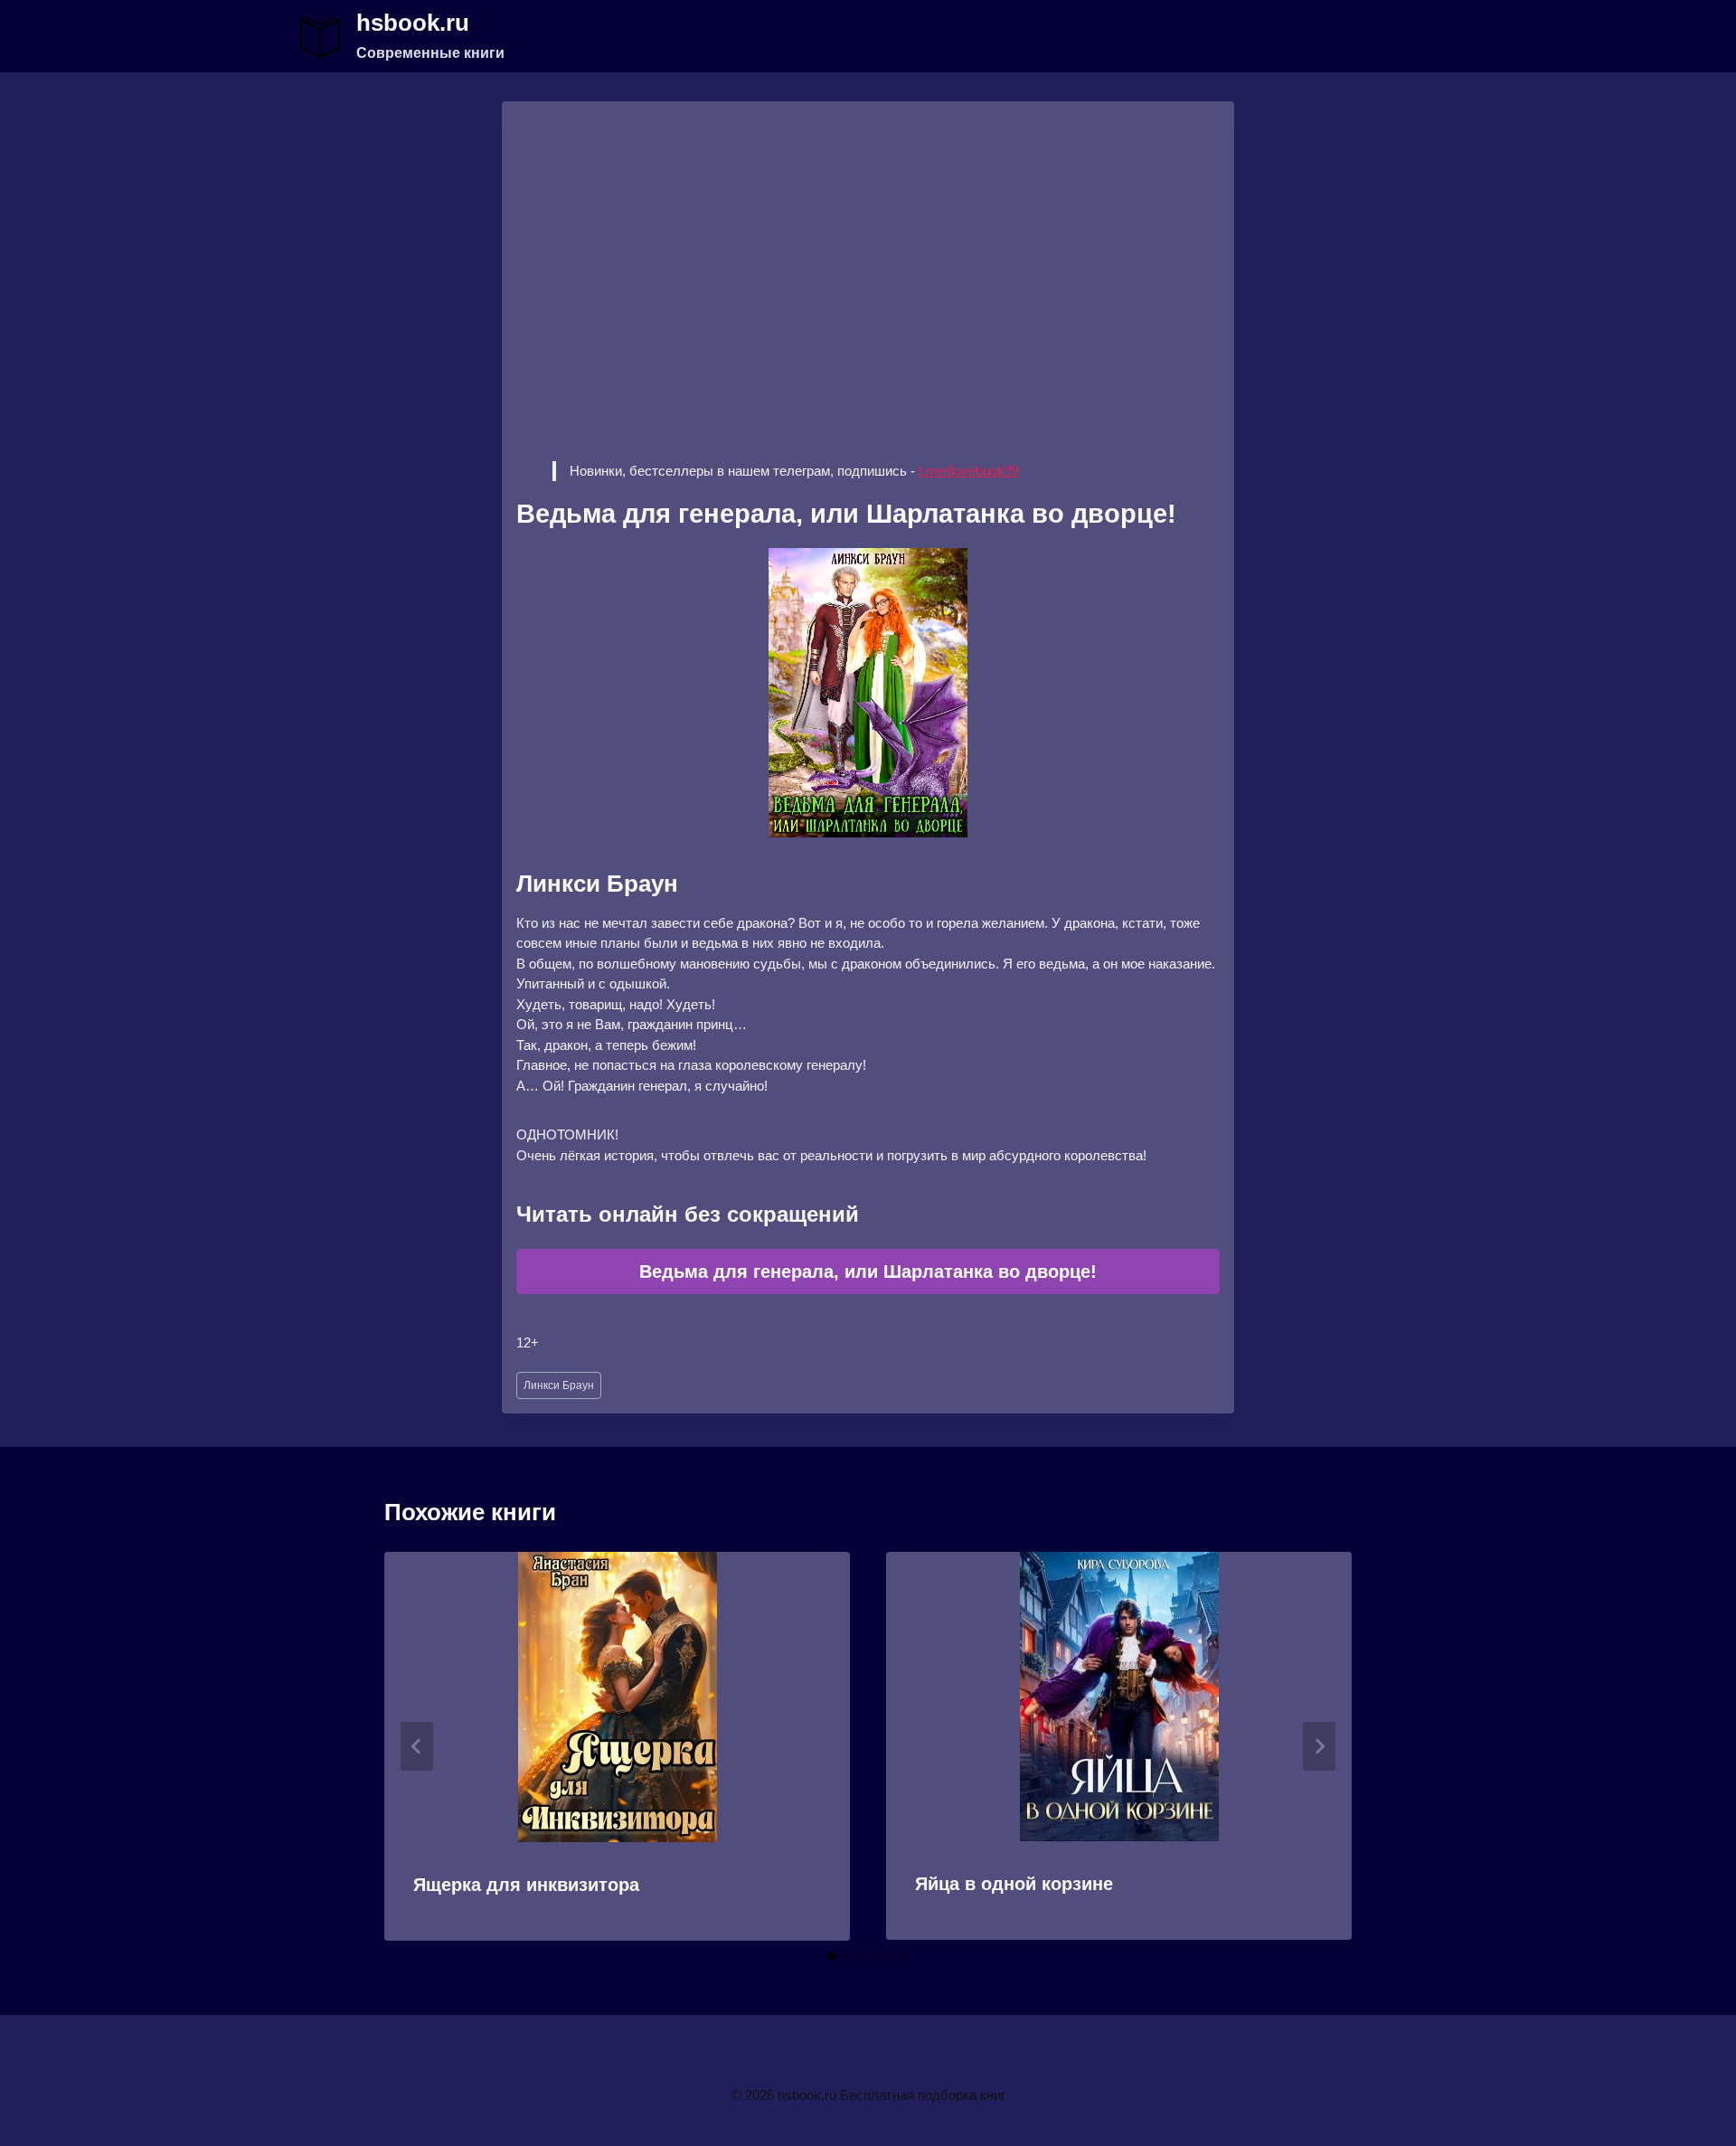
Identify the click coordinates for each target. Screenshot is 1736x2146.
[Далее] (1319, 1746)
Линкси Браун (559, 1385)
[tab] (832, 1956)
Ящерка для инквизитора (526, 1885)
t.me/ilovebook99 (969, 471)
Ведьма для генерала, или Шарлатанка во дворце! (868, 1272)
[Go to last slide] (417, 1746)
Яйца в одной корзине (1014, 1884)
